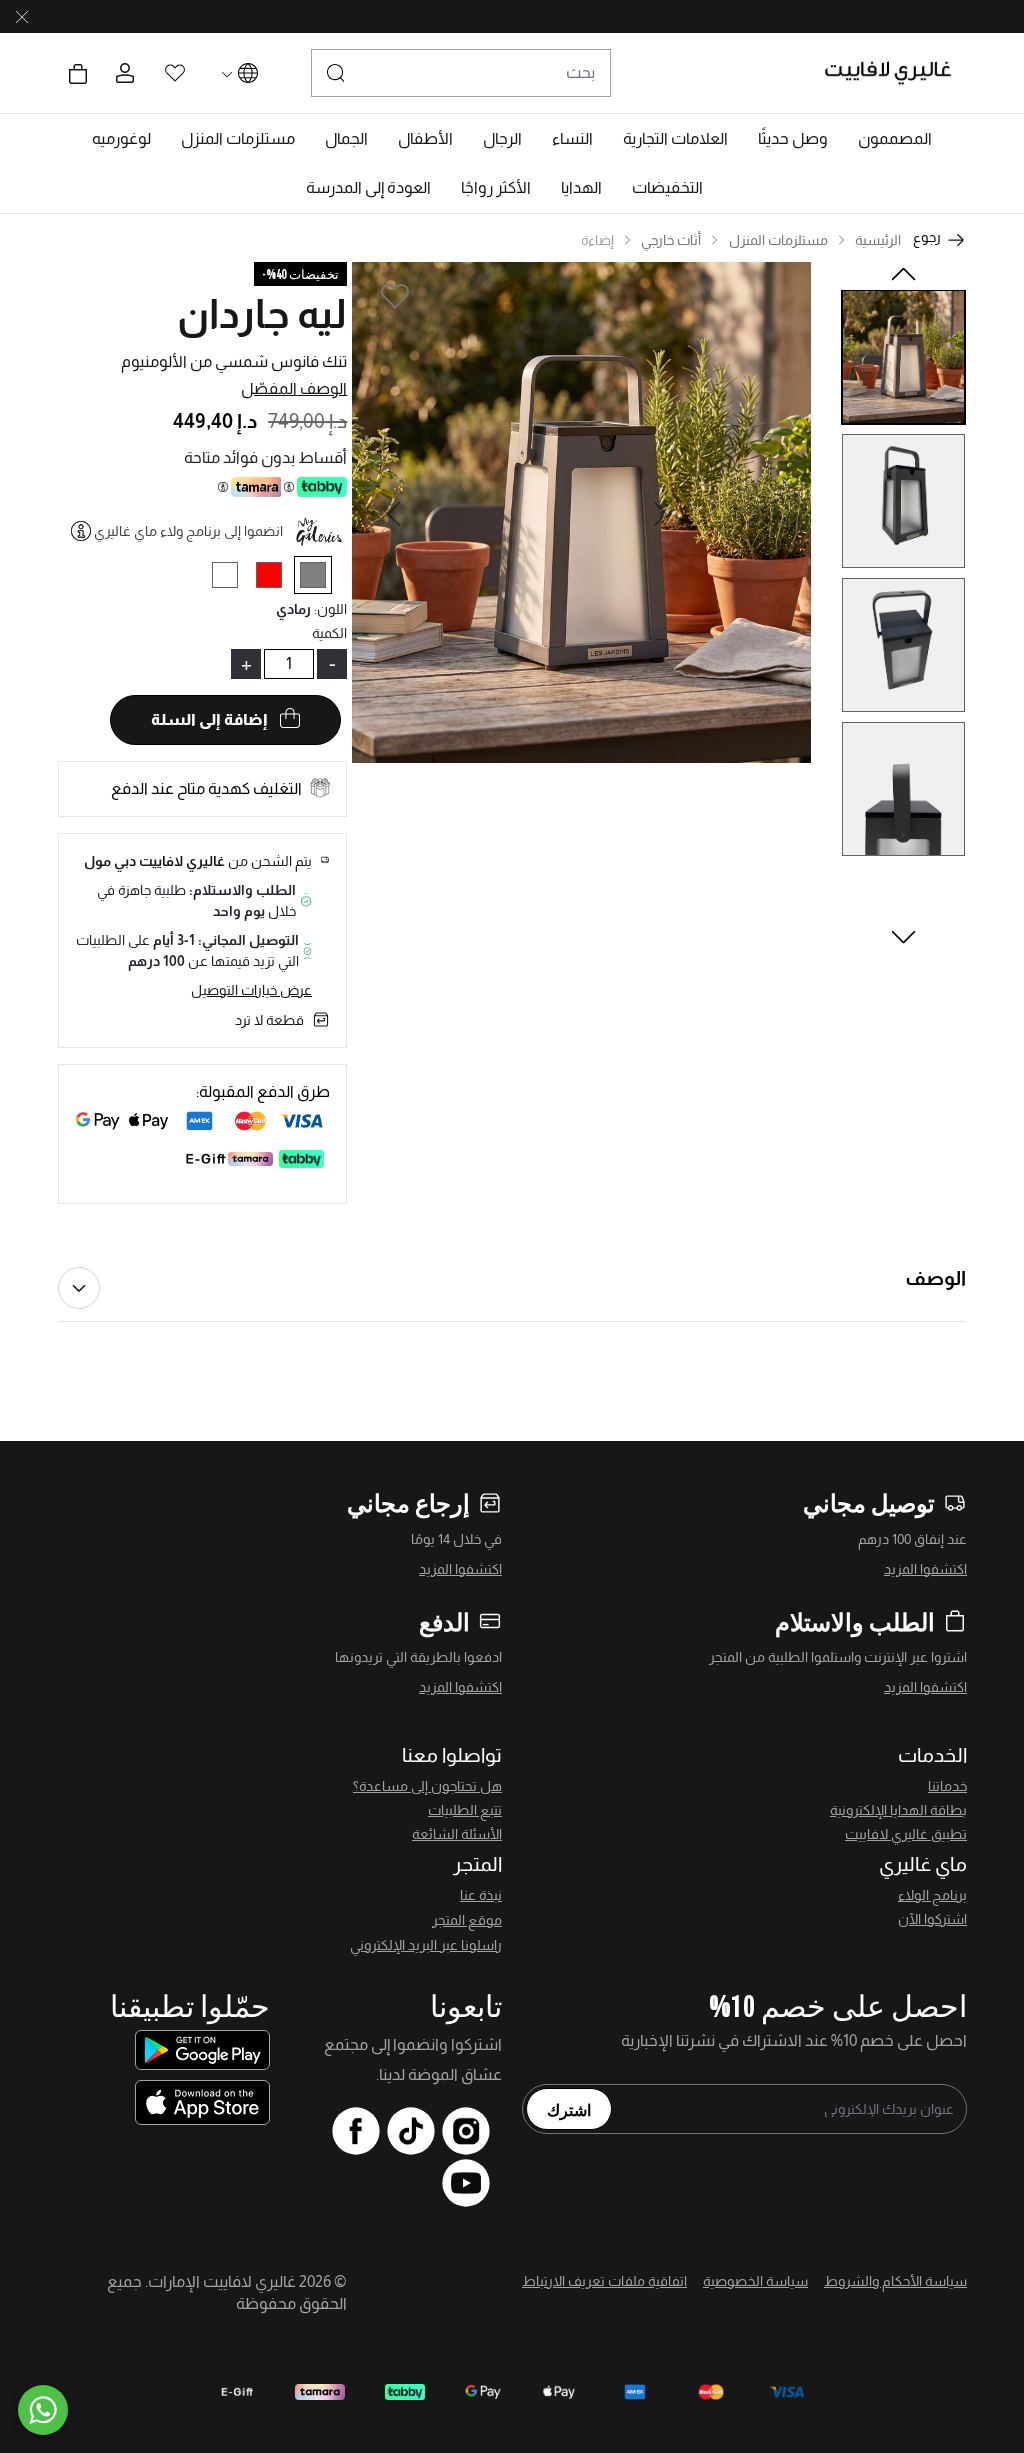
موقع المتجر (467, 1920)
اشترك (569, 2109)
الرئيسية (878, 240)
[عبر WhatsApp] (43, 2410)
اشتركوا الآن (932, 1919)
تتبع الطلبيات (465, 1810)
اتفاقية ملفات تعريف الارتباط (604, 2281)
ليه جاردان (262, 314)
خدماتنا (947, 1786)
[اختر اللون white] (232, 578)
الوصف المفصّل (294, 388)
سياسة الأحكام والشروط (895, 2281)
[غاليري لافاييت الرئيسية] (896, 73)
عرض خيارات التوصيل (251, 990)
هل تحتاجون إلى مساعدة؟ (427, 1786)
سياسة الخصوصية (755, 2281)
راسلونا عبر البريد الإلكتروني (426, 1945)
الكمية (329, 633)
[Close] (22, 17)
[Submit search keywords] (336, 73)
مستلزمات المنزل (778, 240)
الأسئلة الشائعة (457, 1834)
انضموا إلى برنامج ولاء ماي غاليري (188, 531)
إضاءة (597, 240)
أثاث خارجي (671, 240)
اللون (330, 609)
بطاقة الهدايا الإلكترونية (898, 1810)
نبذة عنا (481, 1895)
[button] (895, 139)
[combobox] (461, 73)
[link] (675, 139)
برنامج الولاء (932, 1895)
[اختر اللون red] (276, 578)
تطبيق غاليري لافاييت (906, 1834)
